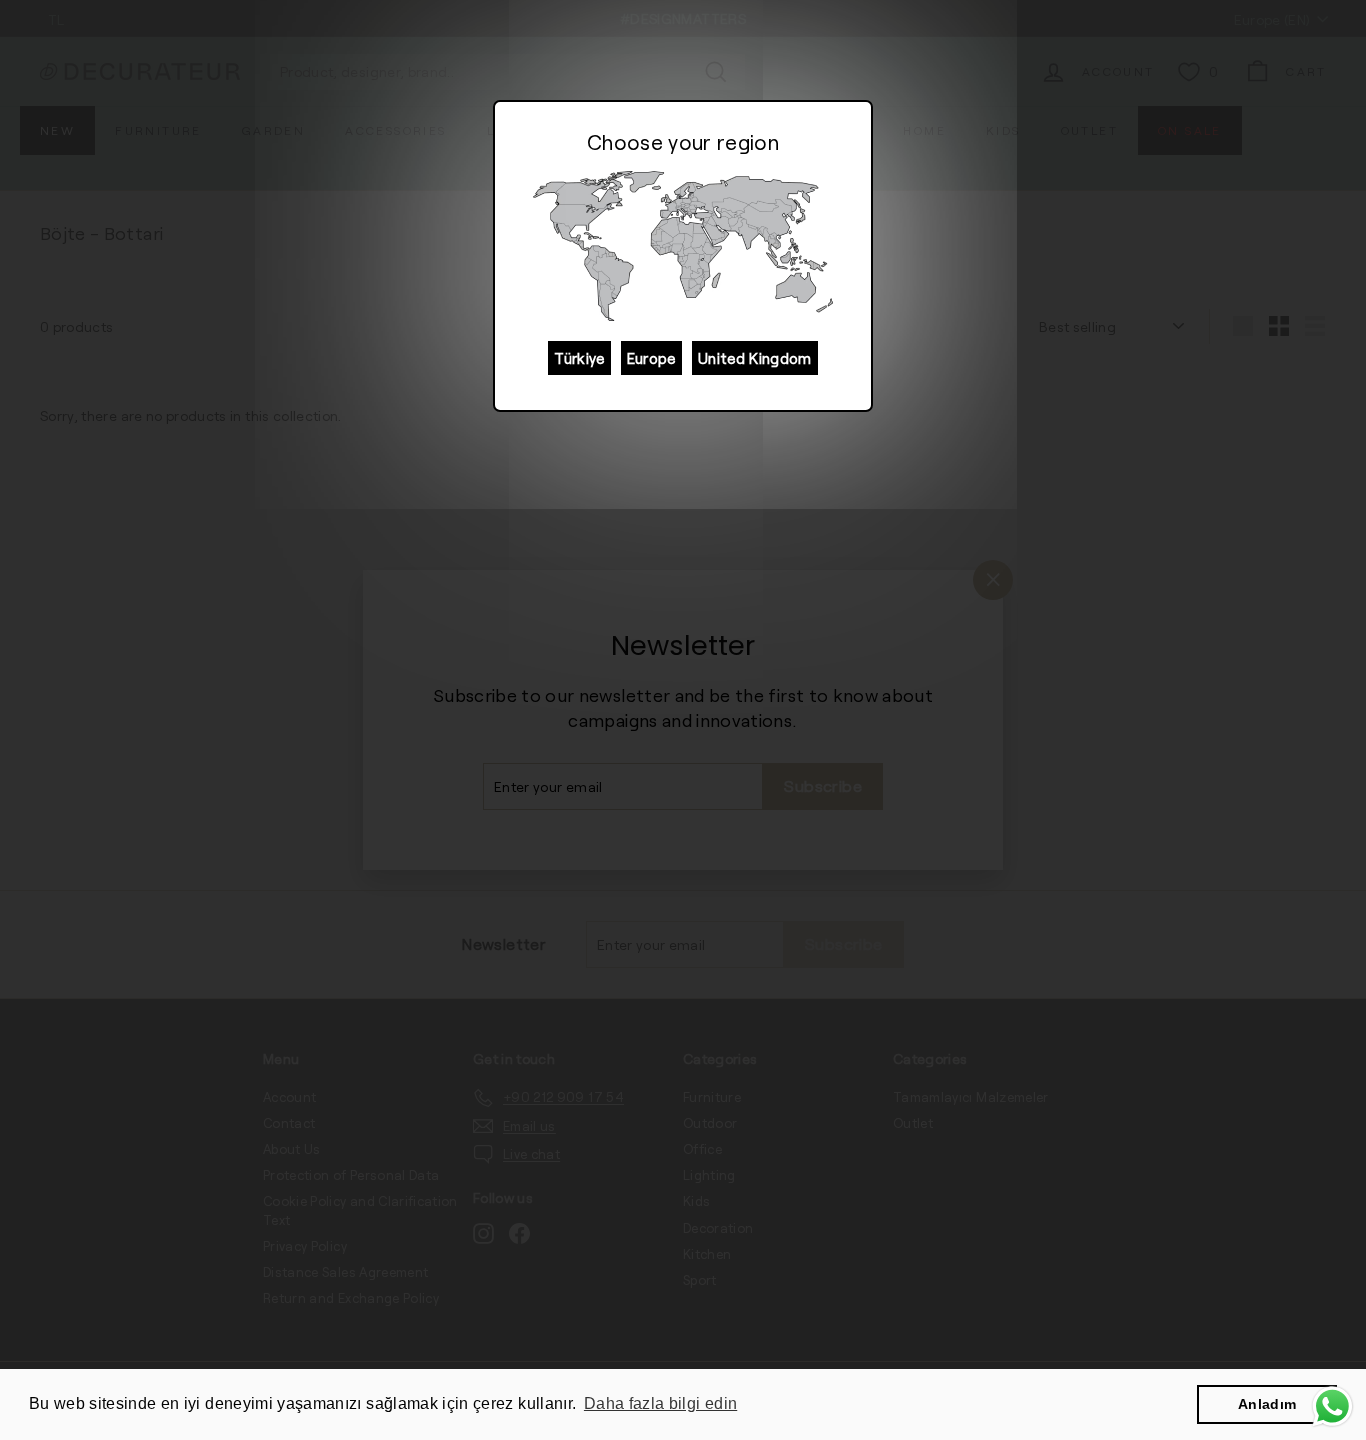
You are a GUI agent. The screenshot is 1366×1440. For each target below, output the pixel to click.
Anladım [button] (1267, 1404)
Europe (651, 358)
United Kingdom (755, 358)
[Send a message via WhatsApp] (1332, 1406)
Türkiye (579, 358)
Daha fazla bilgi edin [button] (660, 1403)
